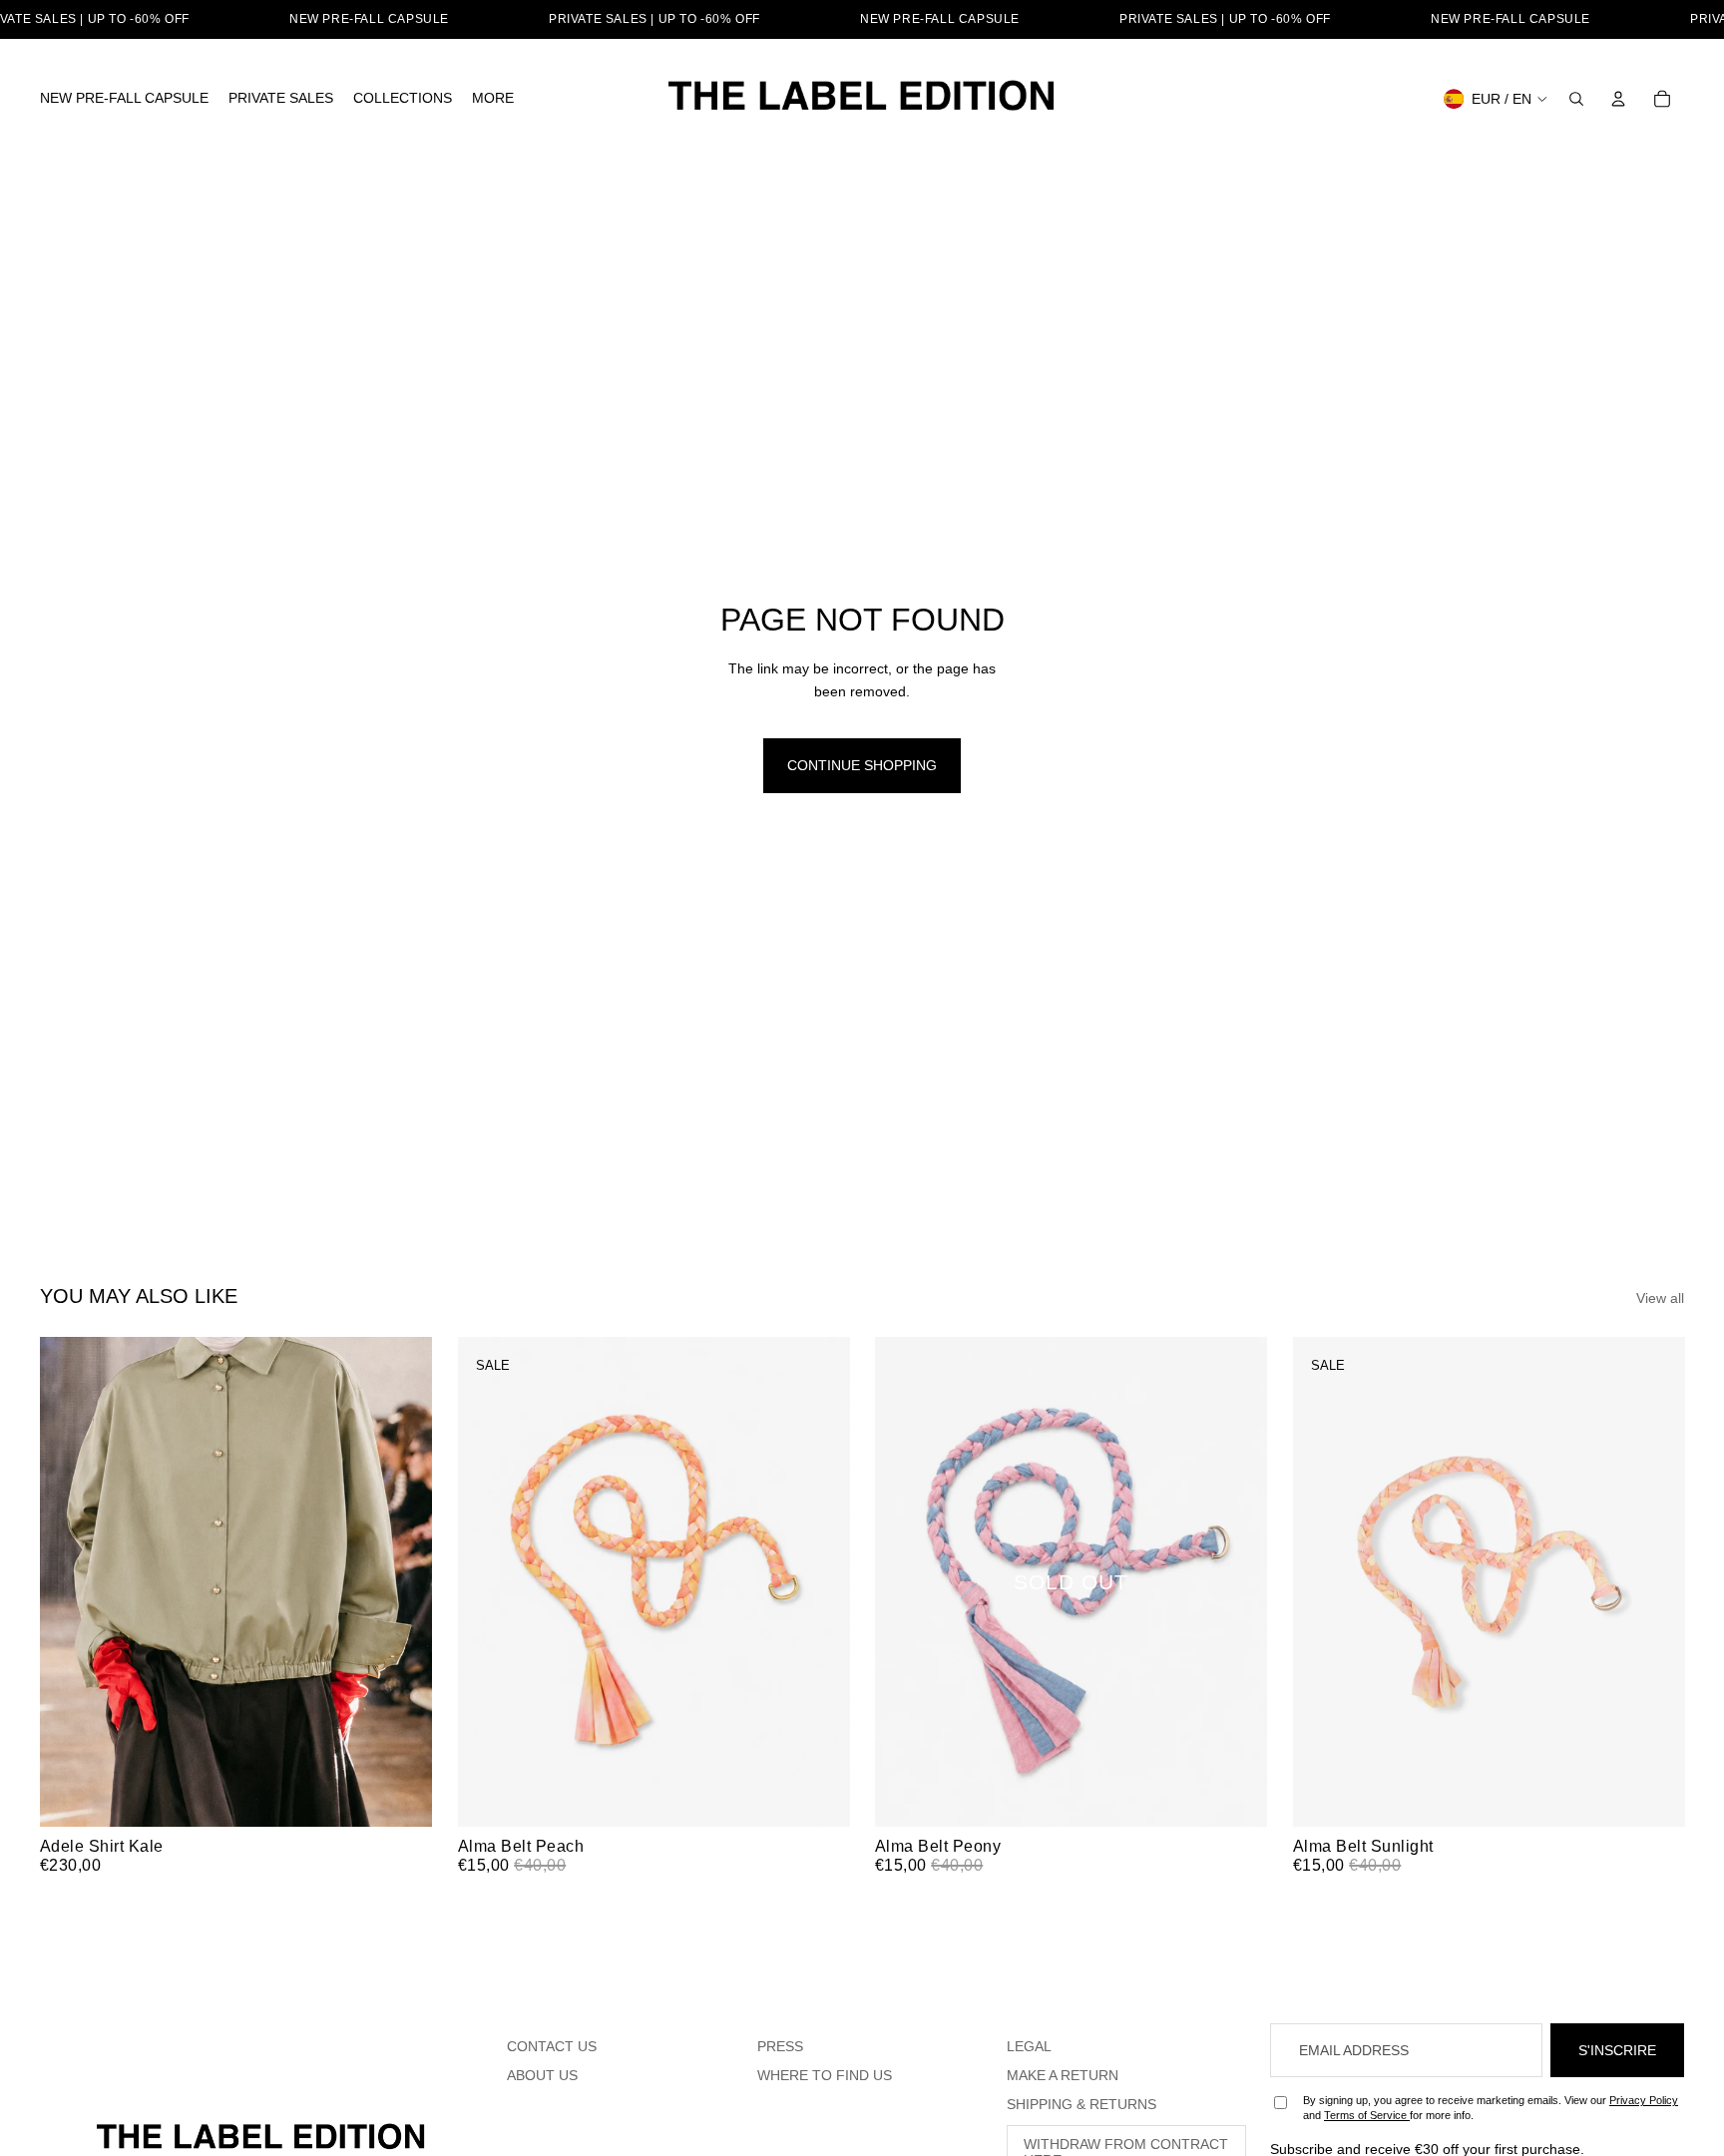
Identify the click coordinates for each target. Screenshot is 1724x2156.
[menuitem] (124, 99)
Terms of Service (1367, 2115)
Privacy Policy (1644, 2100)
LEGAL (1029, 2046)
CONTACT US (552, 2046)
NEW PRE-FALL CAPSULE (369, 19)
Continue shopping (862, 765)
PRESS (780, 2046)
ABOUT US (542, 2075)
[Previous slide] (70, 1582)
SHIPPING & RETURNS (1081, 2104)
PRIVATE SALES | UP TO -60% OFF (654, 19)
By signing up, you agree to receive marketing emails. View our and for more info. (1491, 2108)
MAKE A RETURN (1063, 2075)
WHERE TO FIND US (825, 2075)
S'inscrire (1617, 2050)
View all (1660, 1298)
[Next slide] (402, 1582)
